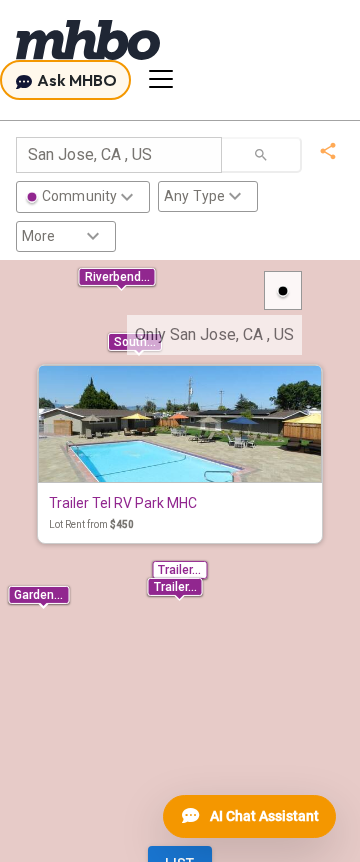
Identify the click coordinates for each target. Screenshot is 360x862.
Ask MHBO (75, 80)
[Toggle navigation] (161, 79)
